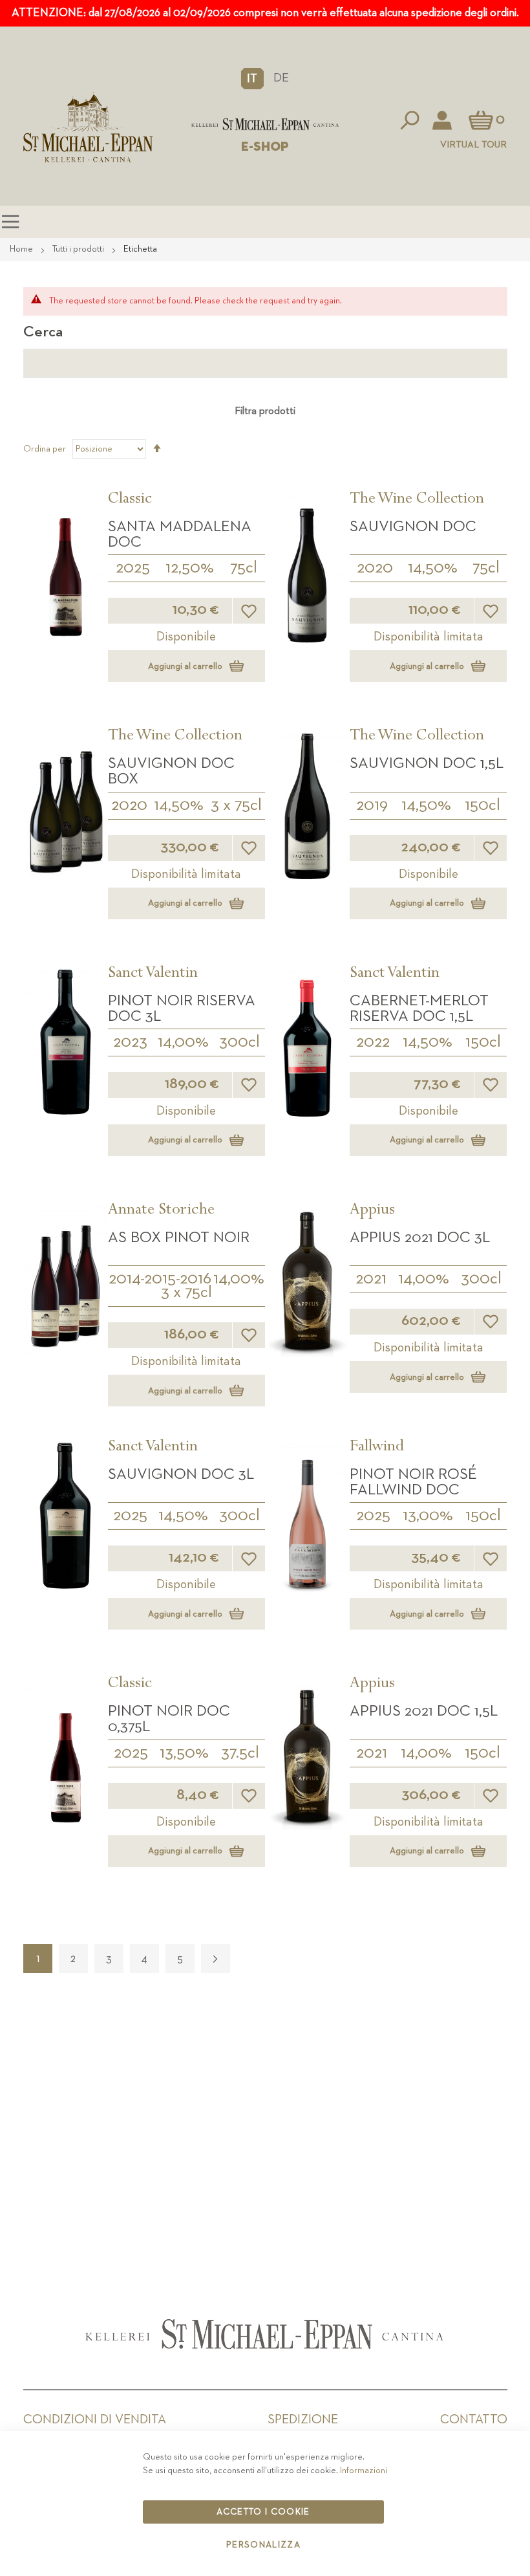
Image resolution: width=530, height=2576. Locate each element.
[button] (252, 78)
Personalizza (263, 2545)
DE (281, 78)
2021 (371, 1279)
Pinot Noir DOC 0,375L (169, 1719)
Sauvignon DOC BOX (171, 771)
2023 (130, 1042)
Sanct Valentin (153, 974)
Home (22, 249)
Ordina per (45, 449)
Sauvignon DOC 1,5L (427, 763)
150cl (482, 805)
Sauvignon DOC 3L (181, 1474)
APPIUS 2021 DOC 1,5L (424, 1711)
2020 (375, 568)
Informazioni (364, 2471)
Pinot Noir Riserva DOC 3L (182, 1009)
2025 (133, 568)
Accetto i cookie (263, 2512)
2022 (373, 1042)
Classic (130, 500)
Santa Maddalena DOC (180, 534)
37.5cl (240, 1753)
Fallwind (377, 1448)
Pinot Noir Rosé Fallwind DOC (413, 1482)
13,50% (184, 1753)
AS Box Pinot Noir (179, 1238)
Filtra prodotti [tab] (265, 411)
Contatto (474, 2419)
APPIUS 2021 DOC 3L (420, 1238)
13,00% (428, 1516)
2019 (372, 805)
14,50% (433, 568)
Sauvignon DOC (413, 527)
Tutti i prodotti (79, 249)
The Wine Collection (417, 500)
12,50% (190, 568)
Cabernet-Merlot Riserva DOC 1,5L (419, 1009)
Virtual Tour (473, 145)
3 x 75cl (236, 805)
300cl (239, 1042)
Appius (372, 1211)
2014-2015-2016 (160, 1279)
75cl (244, 568)
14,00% (183, 1042)
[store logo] (265, 124)
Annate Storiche (161, 1211)
